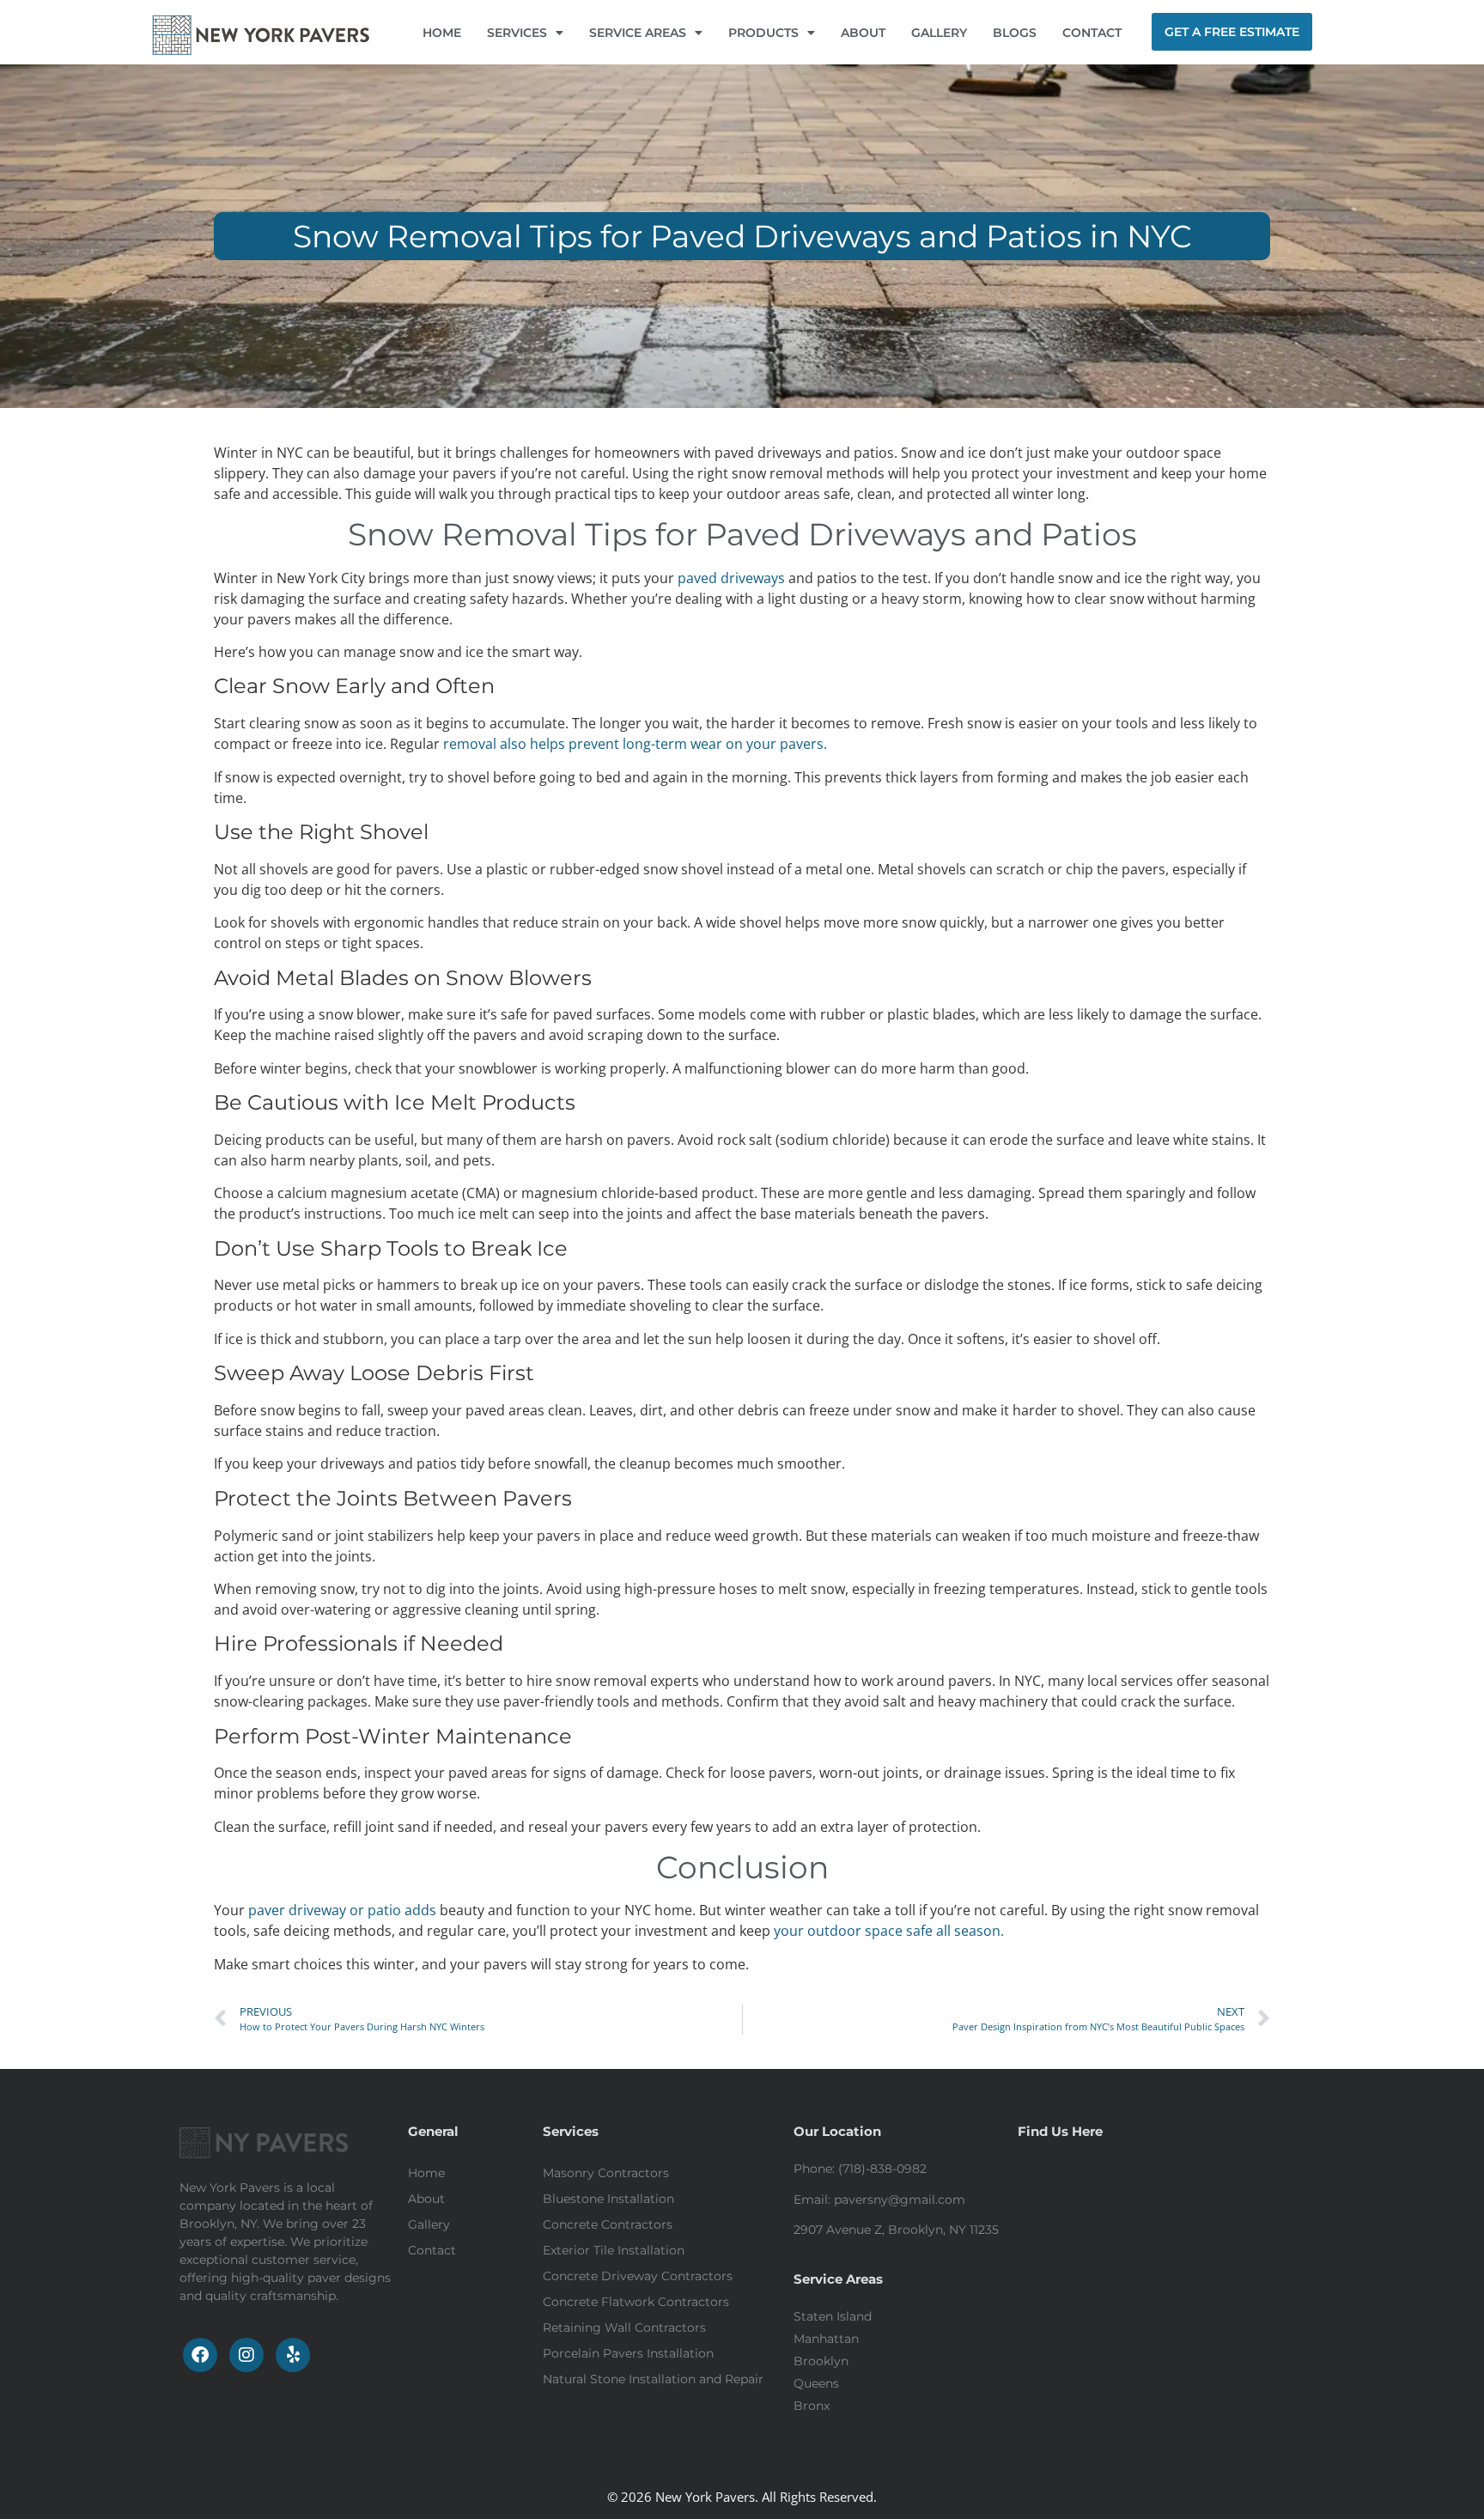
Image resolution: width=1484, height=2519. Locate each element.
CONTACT (1092, 33)
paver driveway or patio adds (344, 1910)
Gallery (429, 2224)
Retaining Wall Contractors (624, 2327)
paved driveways (731, 578)
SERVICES (517, 33)
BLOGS (1015, 33)
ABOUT (863, 33)
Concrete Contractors (608, 2224)
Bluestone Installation (608, 2199)
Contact (432, 2250)
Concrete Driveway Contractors (638, 2276)
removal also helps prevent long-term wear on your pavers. (635, 744)
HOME (442, 33)
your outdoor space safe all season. (889, 1931)
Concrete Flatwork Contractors (636, 2302)
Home (426, 2173)
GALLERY (939, 33)
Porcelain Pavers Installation (628, 2353)
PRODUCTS (763, 33)
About (426, 2199)
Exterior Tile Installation (614, 2250)
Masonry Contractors (606, 2173)
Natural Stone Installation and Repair (653, 2379)
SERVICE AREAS (638, 33)
